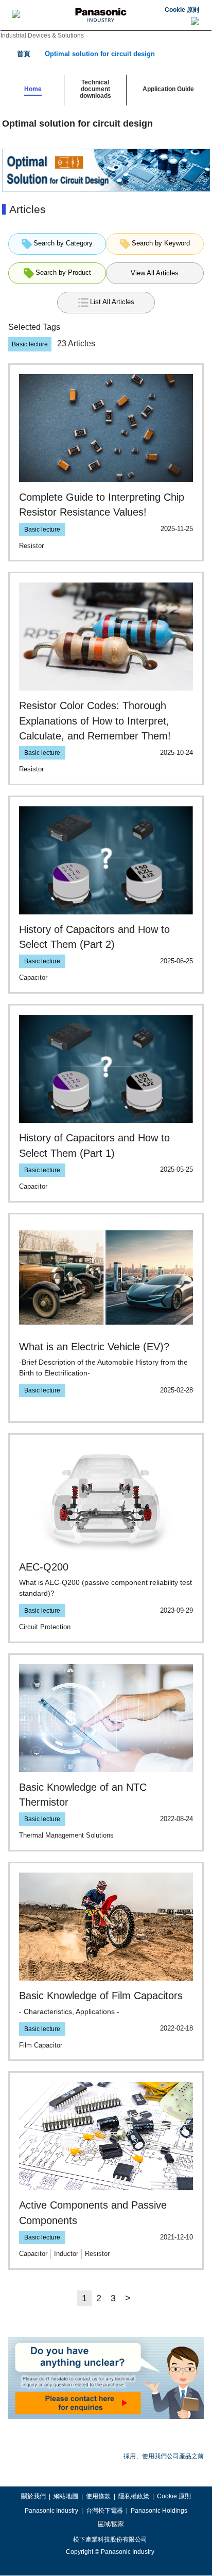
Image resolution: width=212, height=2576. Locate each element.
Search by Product (63, 273)
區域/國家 (110, 2524)
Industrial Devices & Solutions (42, 36)
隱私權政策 (134, 2496)
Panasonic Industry (51, 2511)
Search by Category (63, 243)
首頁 (24, 54)
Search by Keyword (161, 243)
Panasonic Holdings (159, 2511)
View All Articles (155, 273)
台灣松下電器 (104, 2511)
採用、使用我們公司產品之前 (164, 2456)
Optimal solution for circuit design (100, 54)
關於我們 (33, 2496)
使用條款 (98, 2496)
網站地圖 (66, 2496)
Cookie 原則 (182, 10)
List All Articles (112, 302)
